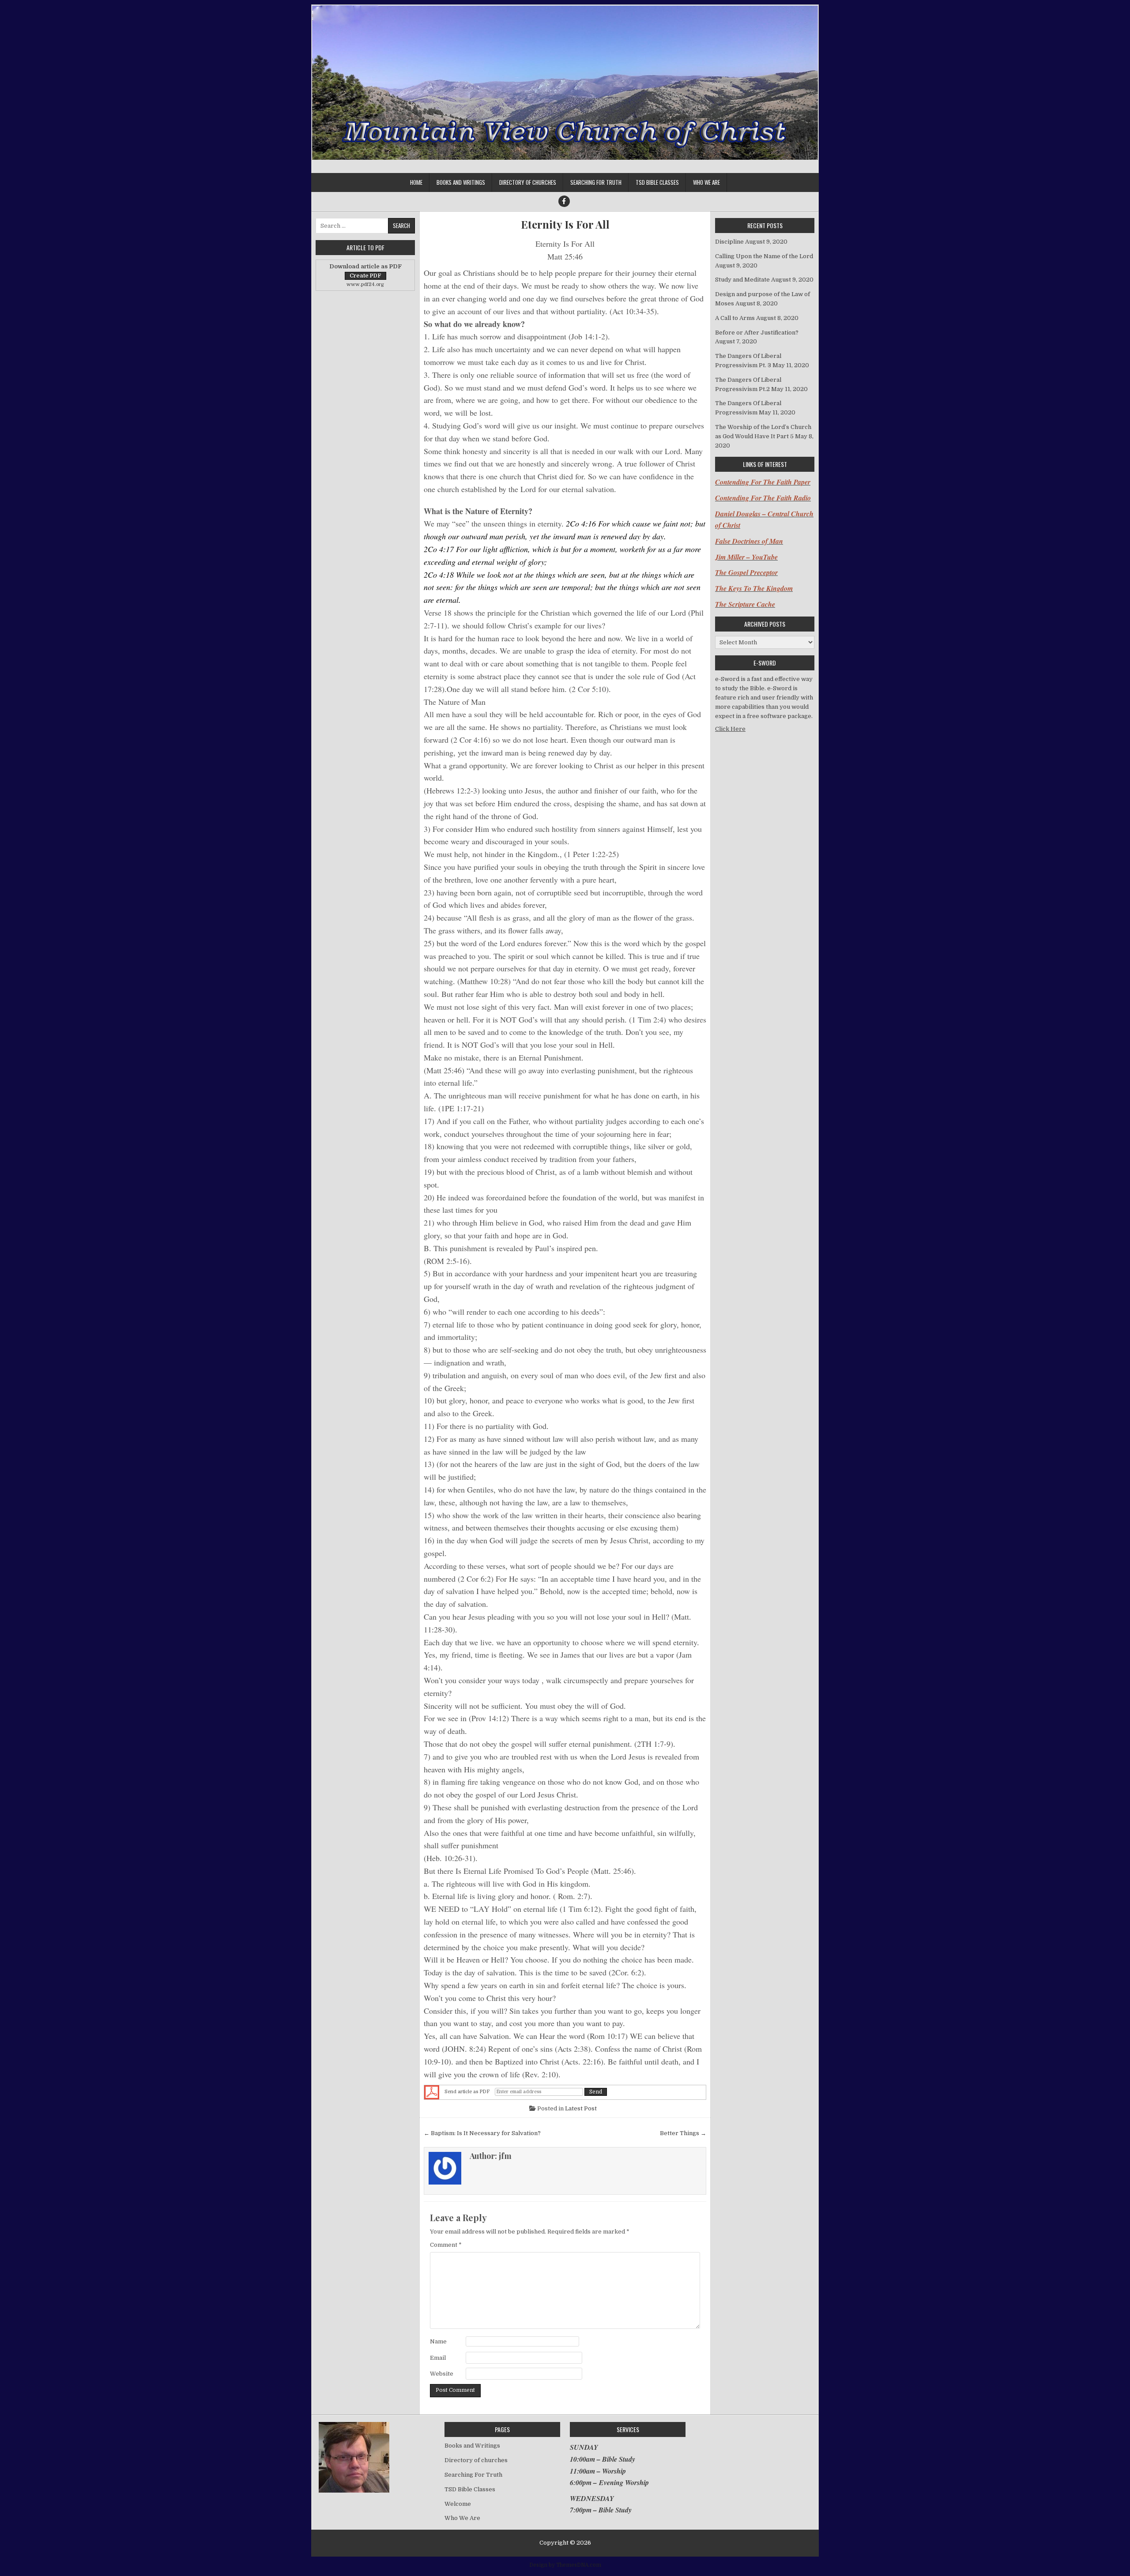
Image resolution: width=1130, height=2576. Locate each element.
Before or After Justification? (757, 333)
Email (438, 2358)
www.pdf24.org (365, 284)
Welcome (458, 2504)
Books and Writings (461, 182)
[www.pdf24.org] (432, 2092)
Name (438, 2341)
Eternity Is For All (565, 224)
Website (442, 2374)
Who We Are (706, 182)
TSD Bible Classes (657, 182)
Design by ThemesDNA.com (565, 2565)
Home (416, 182)
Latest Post (581, 2108)
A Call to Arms (735, 318)
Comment (446, 2245)
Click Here (730, 729)
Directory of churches (528, 182)
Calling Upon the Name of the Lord (764, 256)
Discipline (729, 242)
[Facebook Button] (564, 201)
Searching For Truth (596, 182)
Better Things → (683, 2133)
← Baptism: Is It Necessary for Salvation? (482, 2133)
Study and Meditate (742, 280)
